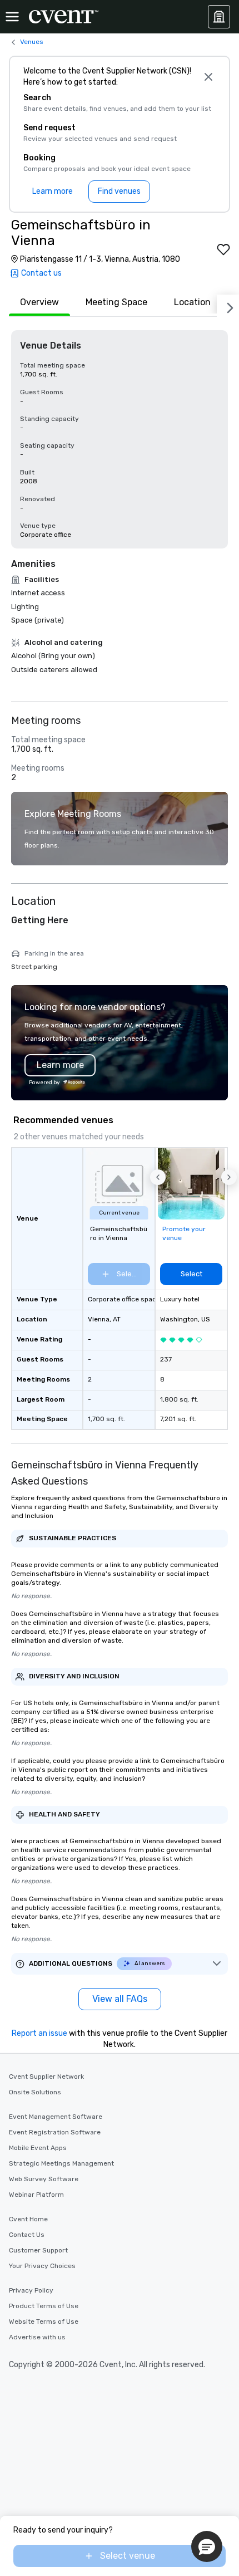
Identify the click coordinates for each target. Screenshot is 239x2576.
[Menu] (12, 17)
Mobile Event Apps (38, 2148)
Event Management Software (56, 2117)
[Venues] (219, 17)
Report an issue (39, 2033)
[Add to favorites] (223, 249)
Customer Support (38, 2250)
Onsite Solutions (35, 2092)
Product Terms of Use (44, 2306)
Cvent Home (28, 2219)
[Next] (228, 306)
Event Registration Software (55, 2132)
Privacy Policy (31, 2290)
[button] (158, 1177)
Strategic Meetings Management (61, 2163)
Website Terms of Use (44, 2322)
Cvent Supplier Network (46, 2077)
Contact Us (27, 2235)
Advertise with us (37, 2337)
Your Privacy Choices (42, 2266)
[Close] (208, 77)
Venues (32, 42)
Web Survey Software (44, 2179)
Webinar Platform (36, 2195)
